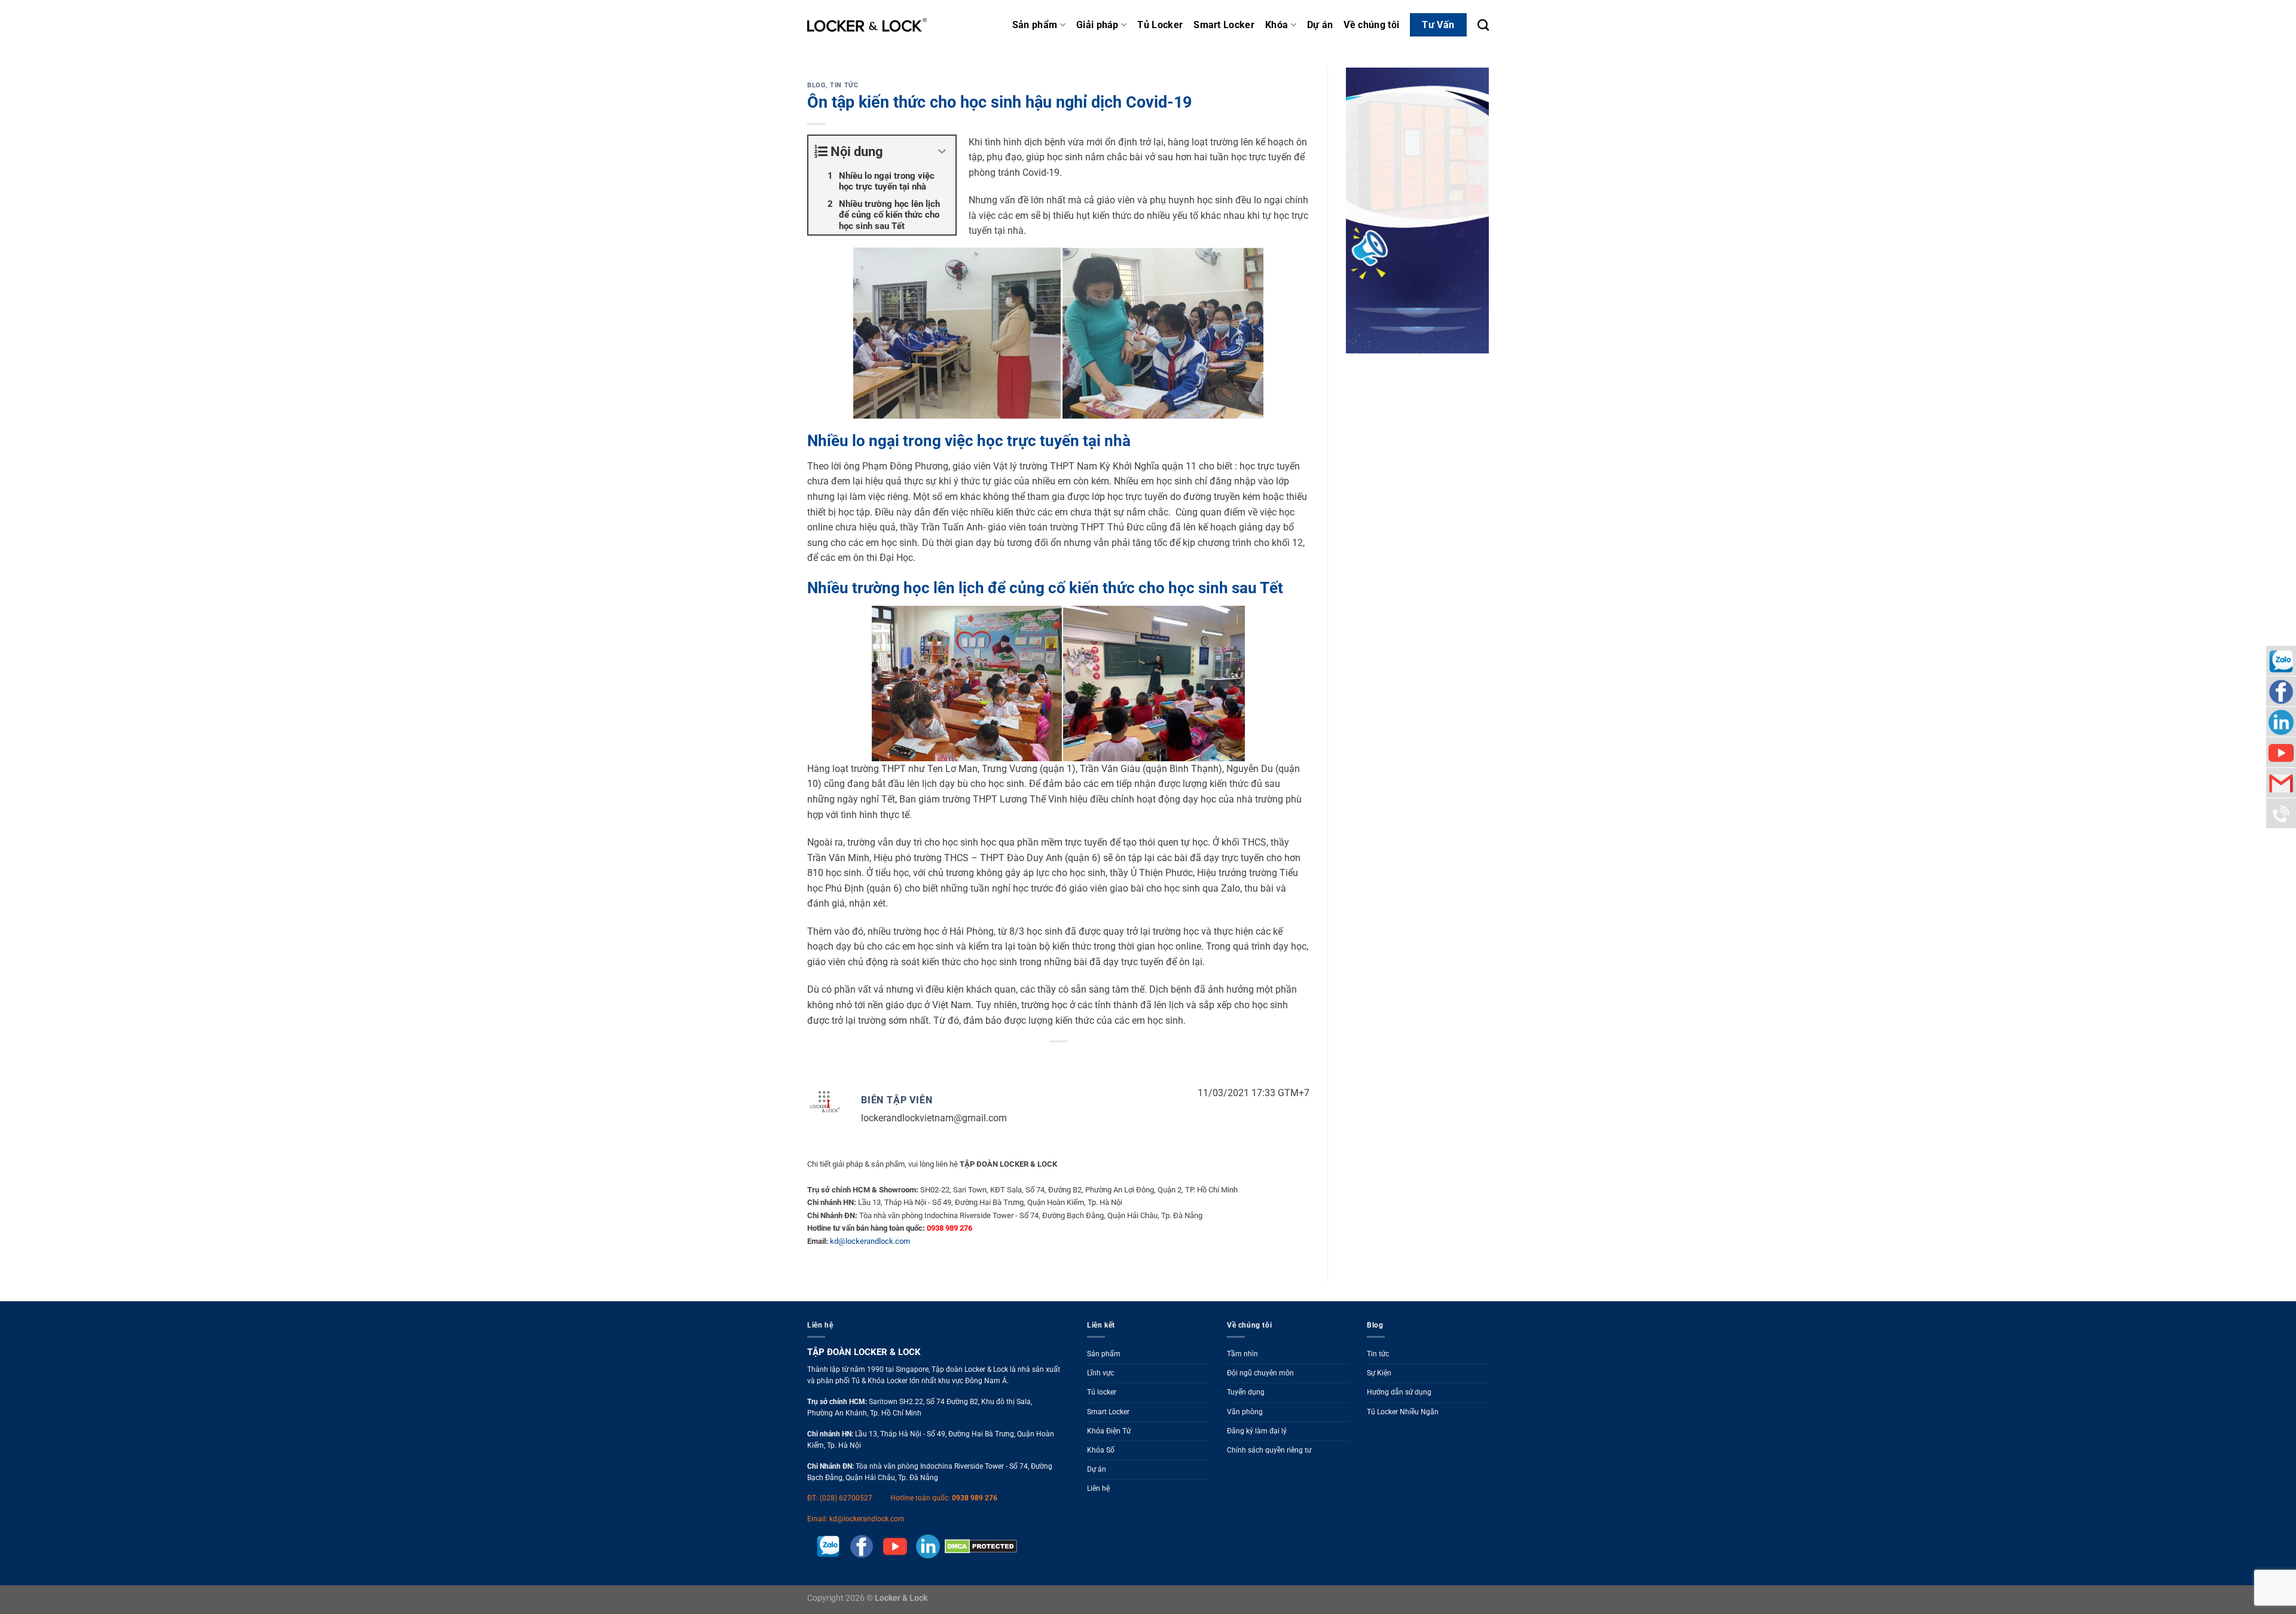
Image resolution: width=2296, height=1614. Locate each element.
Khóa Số (1101, 1450)
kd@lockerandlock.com (870, 1241)
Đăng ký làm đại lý (1257, 1431)
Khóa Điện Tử (1109, 1431)
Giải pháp (1097, 25)
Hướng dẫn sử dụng (1399, 1392)
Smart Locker (1224, 25)
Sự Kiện (1379, 1373)
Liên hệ (1098, 1488)
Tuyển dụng (1246, 1392)
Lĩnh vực (1100, 1373)
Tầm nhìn (1242, 1354)
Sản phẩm (1035, 25)
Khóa (1277, 25)
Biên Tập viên (897, 1100)
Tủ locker (1102, 1392)
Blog (816, 85)
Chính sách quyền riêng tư (1269, 1450)
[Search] (1483, 25)
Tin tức (844, 85)
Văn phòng (1245, 1412)
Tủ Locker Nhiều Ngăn (1403, 1412)
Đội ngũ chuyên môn (1260, 1373)
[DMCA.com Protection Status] (978, 1546)
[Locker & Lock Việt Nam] (867, 25)
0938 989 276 (975, 1498)
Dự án (1320, 25)
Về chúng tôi (1371, 25)
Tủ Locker (1160, 25)
